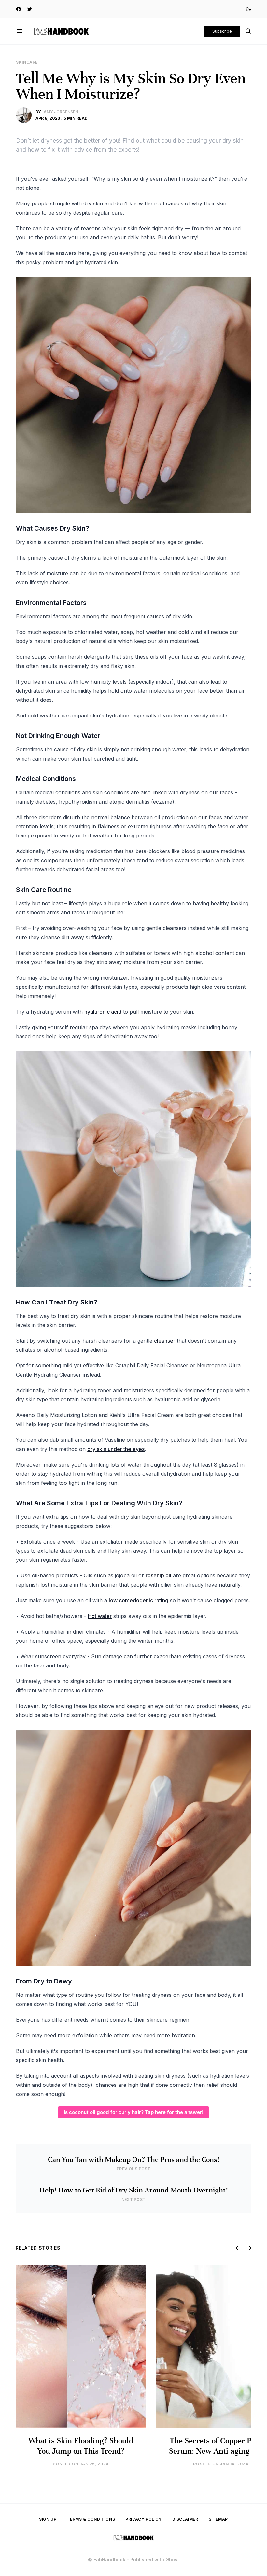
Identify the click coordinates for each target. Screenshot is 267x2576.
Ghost (172, 2560)
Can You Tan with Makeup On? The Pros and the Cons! (134, 2160)
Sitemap (218, 2519)
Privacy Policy (143, 2519)
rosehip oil (158, 1575)
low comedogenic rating (139, 1600)
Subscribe (222, 31)
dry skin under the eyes (116, 1449)
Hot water (100, 1616)
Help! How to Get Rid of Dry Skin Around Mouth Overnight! (134, 2190)
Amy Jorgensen (61, 112)
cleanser (165, 1341)
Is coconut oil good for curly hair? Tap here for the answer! (134, 2112)
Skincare (27, 62)
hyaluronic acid (103, 1012)
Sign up (48, 2519)
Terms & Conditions (91, 2519)
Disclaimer (185, 2519)
